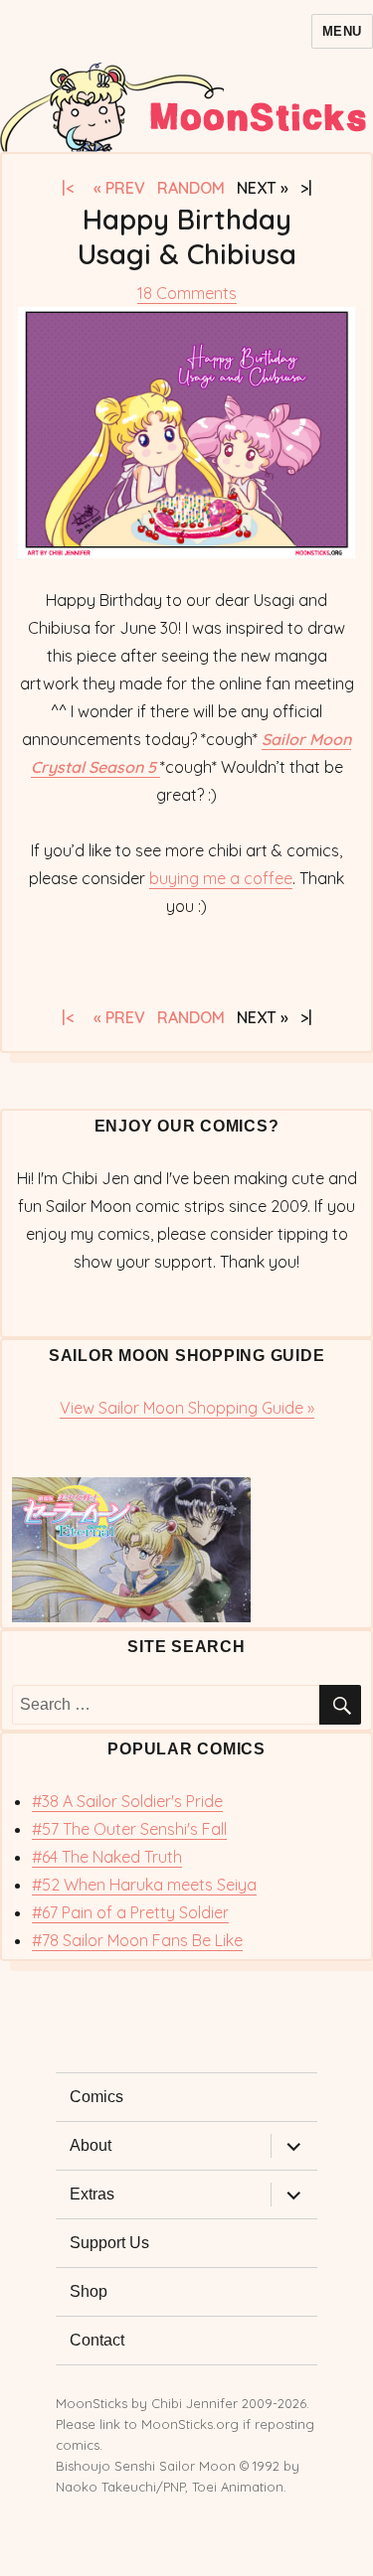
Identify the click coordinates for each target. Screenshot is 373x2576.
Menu (342, 31)
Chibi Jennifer (194, 2403)
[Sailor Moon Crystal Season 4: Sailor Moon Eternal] (186, 1550)
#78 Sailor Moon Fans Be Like (137, 1940)
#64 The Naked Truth (107, 1857)
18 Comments (187, 293)
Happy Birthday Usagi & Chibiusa (187, 236)
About (91, 2145)
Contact (97, 2340)
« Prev (119, 188)
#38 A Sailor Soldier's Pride (127, 1801)
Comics (96, 2097)
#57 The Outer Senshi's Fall (129, 1829)
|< (74, 188)
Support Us (109, 2243)
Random (191, 188)
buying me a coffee (221, 878)
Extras (92, 2194)
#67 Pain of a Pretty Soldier (130, 1912)
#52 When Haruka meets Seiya (144, 1885)
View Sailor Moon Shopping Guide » (187, 1408)
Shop (89, 2291)
